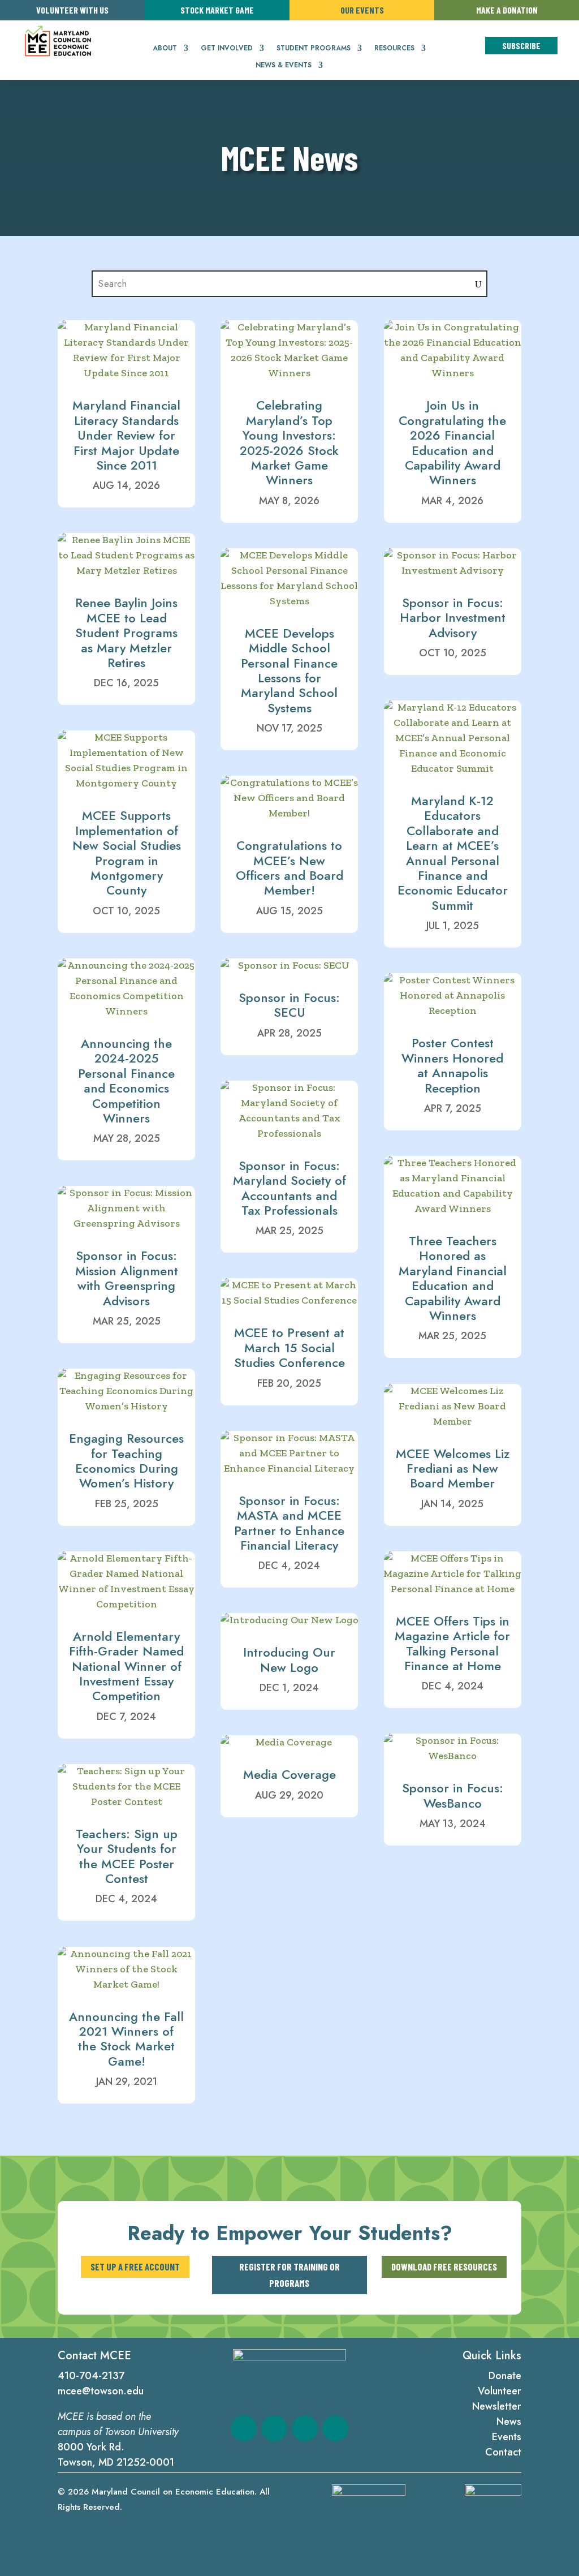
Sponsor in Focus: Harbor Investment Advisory (453, 618)
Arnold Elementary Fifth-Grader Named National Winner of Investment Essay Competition (126, 1666)
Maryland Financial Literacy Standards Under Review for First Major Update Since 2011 (126, 435)
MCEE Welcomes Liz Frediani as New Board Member (453, 1468)
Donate (505, 2376)
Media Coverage (289, 1774)
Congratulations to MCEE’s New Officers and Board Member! (289, 868)
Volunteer (500, 2391)
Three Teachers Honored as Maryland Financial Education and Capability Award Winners (453, 1278)
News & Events (284, 66)
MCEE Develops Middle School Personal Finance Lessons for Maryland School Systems (289, 670)
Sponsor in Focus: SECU (289, 1005)
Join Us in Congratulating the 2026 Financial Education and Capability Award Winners (452, 442)
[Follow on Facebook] (244, 2428)
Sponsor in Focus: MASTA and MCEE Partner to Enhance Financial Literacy (289, 1523)
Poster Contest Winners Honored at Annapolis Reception (452, 1065)
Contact (503, 2452)
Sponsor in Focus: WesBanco (453, 1795)
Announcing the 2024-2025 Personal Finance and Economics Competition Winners (126, 1081)
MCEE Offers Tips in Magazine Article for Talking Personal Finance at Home (452, 1643)
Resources (394, 49)
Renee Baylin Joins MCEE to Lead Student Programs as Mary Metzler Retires (126, 633)
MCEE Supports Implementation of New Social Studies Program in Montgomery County (127, 853)
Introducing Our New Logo (289, 1659)
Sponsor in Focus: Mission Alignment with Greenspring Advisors (127, 1278)
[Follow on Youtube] (335, 2428)
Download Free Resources (444, 2267)
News (509, 2422)
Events (507, 2437)
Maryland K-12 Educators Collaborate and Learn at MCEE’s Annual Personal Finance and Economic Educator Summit (453, 853)
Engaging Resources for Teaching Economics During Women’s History (126, 1461)
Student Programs (314, 49)
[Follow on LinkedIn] (305, 2428)
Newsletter (497, 2406)
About (165, 49)
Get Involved (227, 49)
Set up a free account (135, 2267)
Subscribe (521, 46)
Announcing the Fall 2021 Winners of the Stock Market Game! (126, 2039)
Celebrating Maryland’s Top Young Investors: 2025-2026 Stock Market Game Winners (289, 442)
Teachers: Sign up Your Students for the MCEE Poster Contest (127, 1856)
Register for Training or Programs (289, 2275)
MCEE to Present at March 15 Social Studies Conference (289, 1347)
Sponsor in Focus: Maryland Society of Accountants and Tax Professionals (289, 1188)
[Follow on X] (274, 2428)
